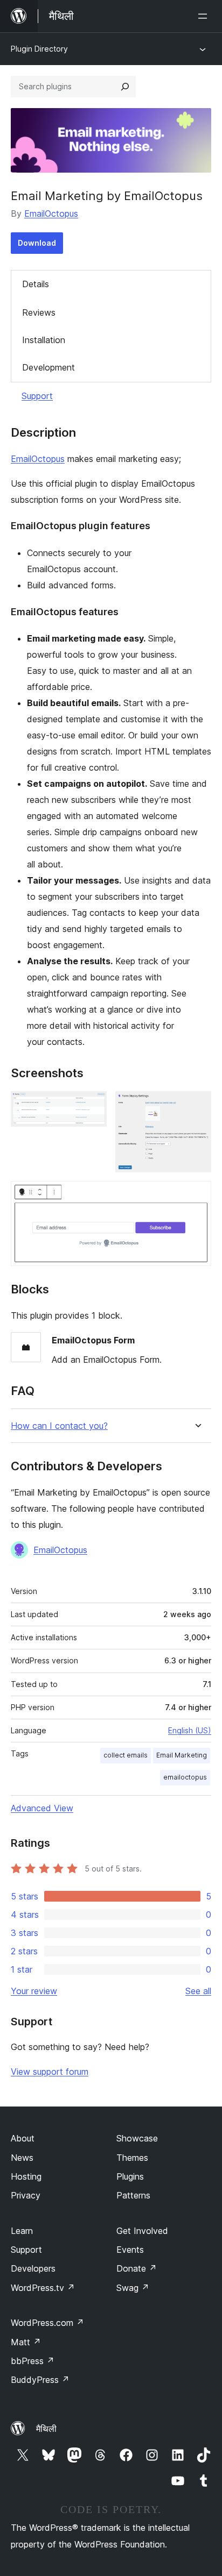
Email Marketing (182, 1755)
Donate (137, 2268)
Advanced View (42, 1808)
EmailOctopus (51, 214)
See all (198, 1991)
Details (36, 284)
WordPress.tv (43, 2288)
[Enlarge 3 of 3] (197, 1196)
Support (37, 396)
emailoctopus (185, 1777)
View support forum (50, 2072)
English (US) (190, 1730)
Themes (132, 2158)
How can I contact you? (59, 1426)
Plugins (130, 2176)
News (22, 2158)
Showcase (137, 2138)
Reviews (39, 312)
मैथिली (46, 2429)
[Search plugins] (125, 87)
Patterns (133, 2195)
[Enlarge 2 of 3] (197, 1106)
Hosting (26, 2176)
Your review (34, 1991)
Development (48, 367)
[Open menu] (205, 16)
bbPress (33, 2361)
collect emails (126, 1755)
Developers (33, 2268)
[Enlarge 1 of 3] (92, 1106)
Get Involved (142, 2231)
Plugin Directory (39, 49)
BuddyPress (40, 2380)
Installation (44, 340)
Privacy (26, 2195)
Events (130, 2250)
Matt (26, 2342)
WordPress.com (47, 2323)
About (23, 2138)
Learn (22, 2231)
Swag (133, 2288)
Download (37, 243)
